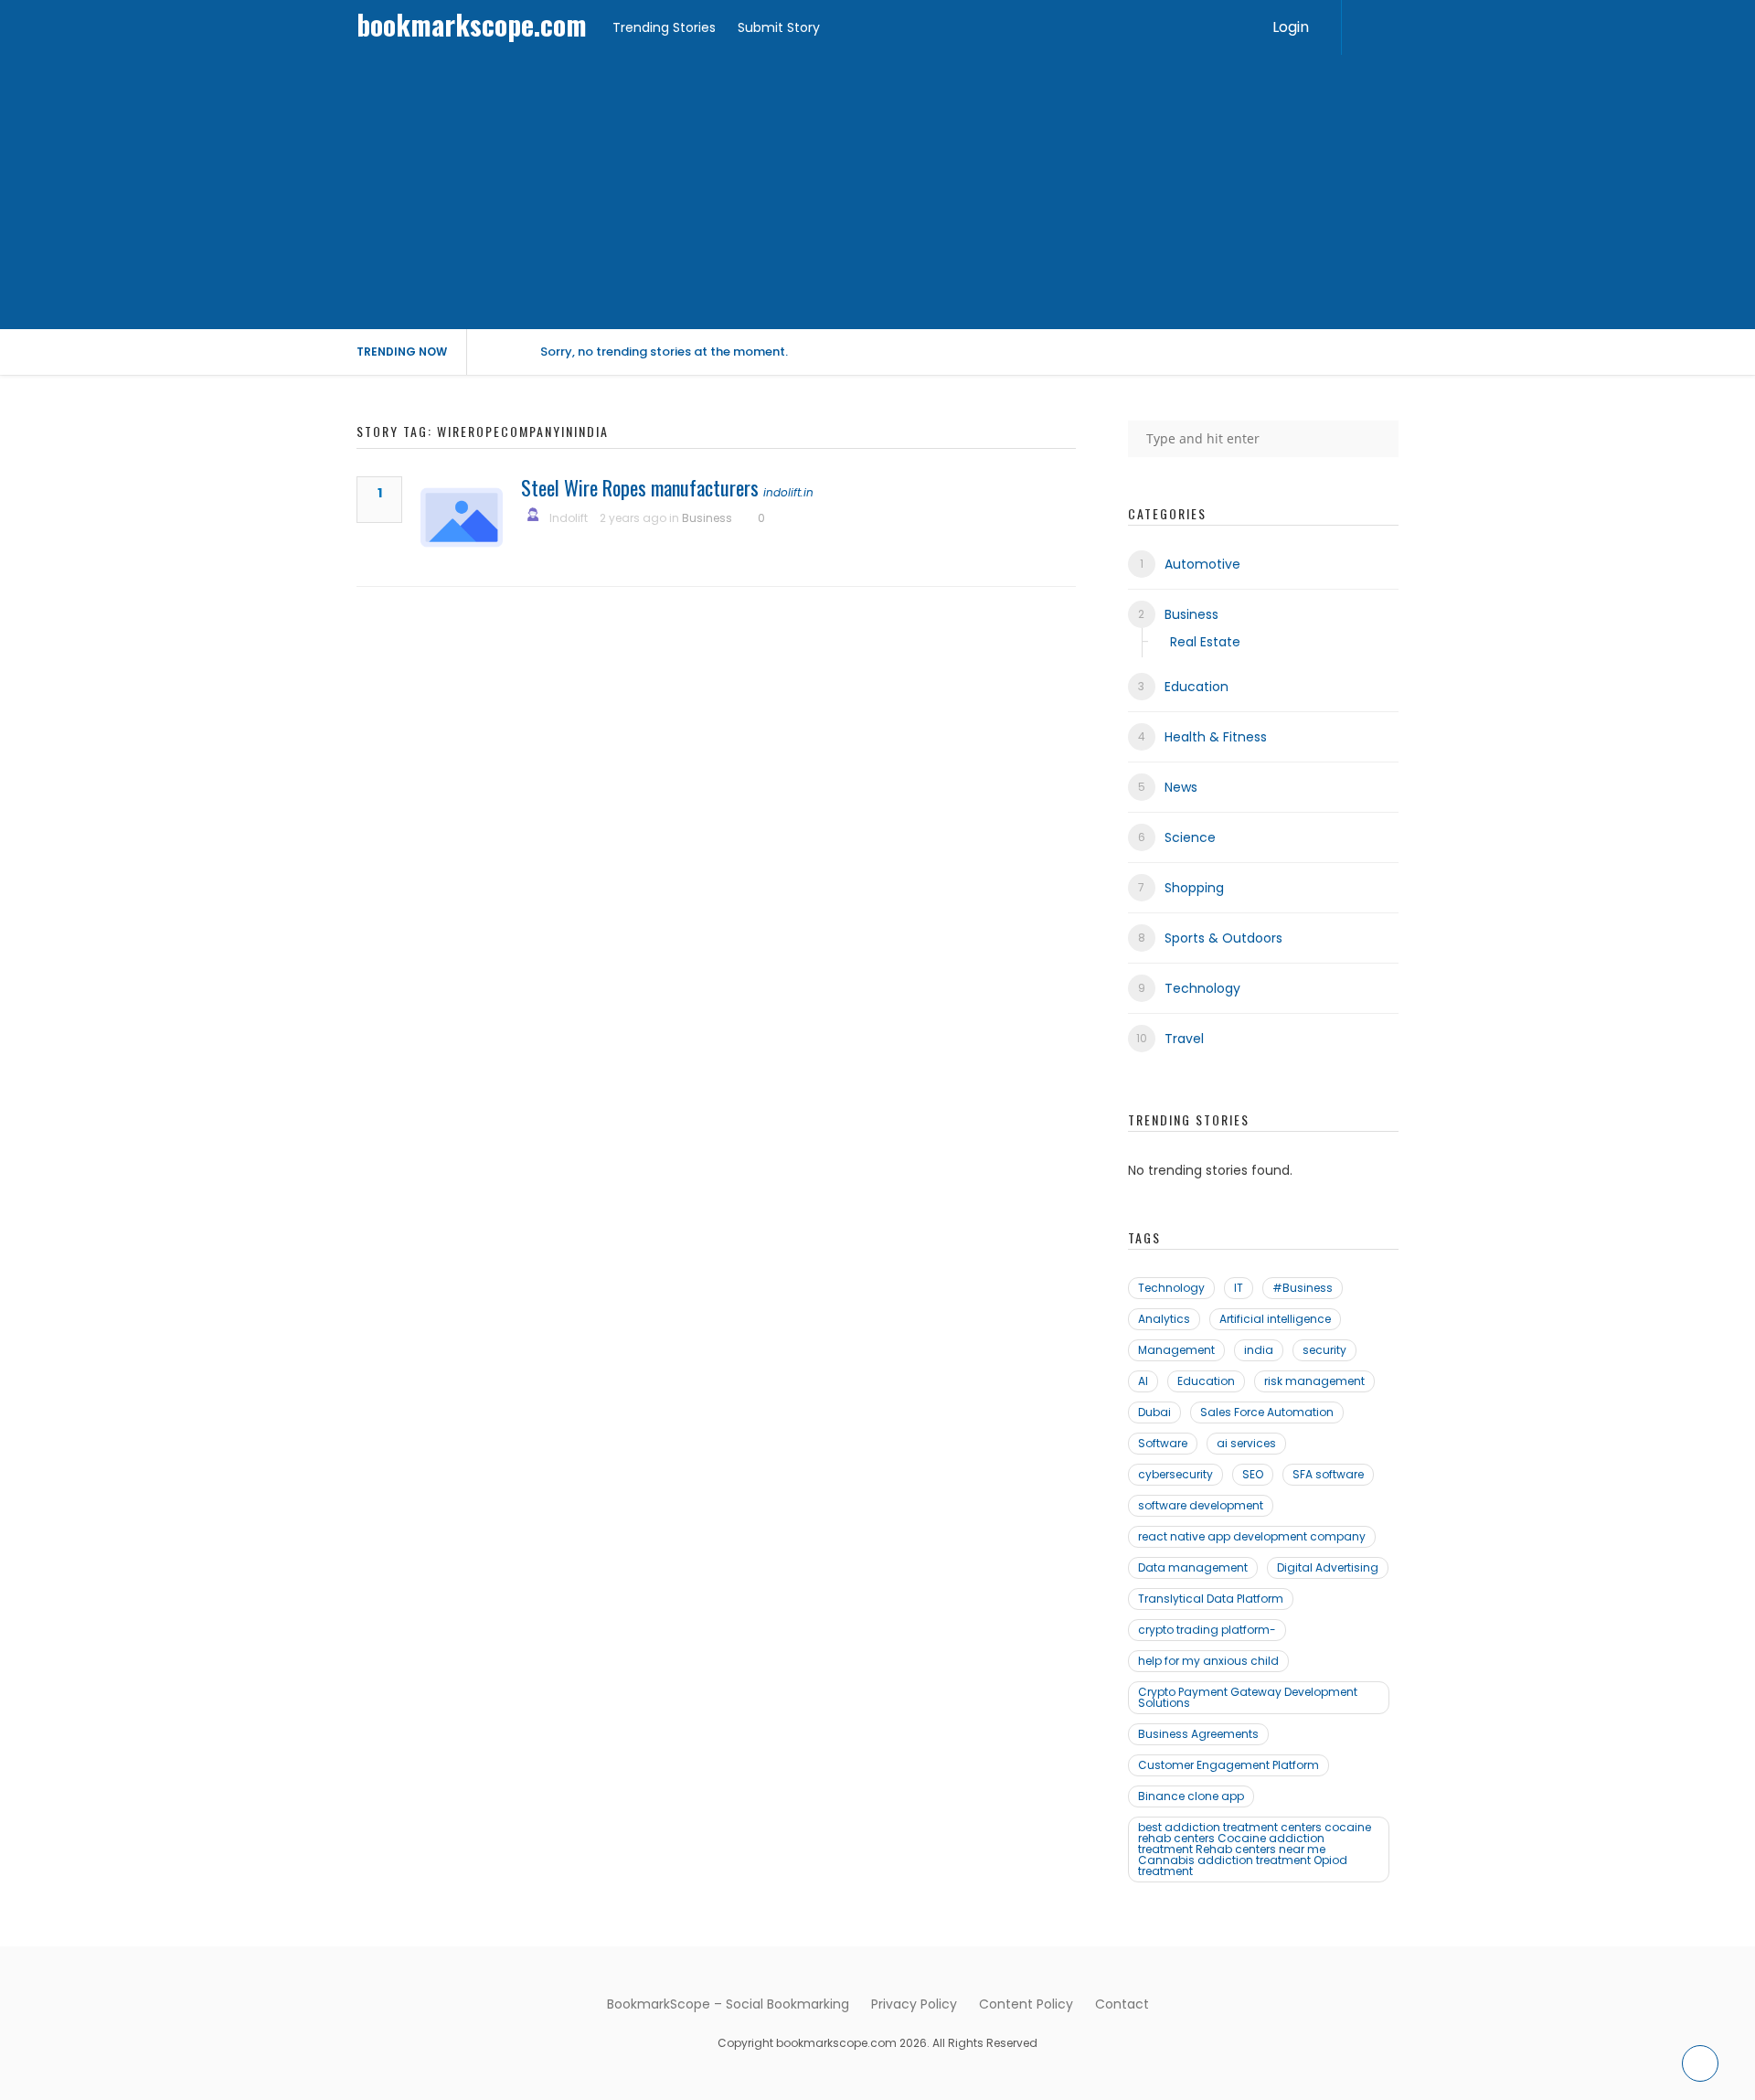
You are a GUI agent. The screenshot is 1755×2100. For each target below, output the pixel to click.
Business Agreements (1198, 1734)
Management (1176, 1350)
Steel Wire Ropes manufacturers (640, 487)
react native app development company (1252, 1536)
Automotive (1202, 564)
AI (1143, 1381)
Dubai (1154, 1412)
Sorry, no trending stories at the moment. (664, 352)
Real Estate (1205, 642)
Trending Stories (664, 27)
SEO (1253, 1474)
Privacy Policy (914, 2004)
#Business (1303, 1288)
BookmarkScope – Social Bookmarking (728, 2004)
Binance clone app (1191, 1796)
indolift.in (788, 492)
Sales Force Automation (1267, 1412)
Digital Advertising (1328, 1567)
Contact (1122, 2004)
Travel (1184, 1039)
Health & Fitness (1216, 737)
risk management (1314, 1381)
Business (707, 518)
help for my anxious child (1208, 1661)
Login (1291, 27)
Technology (1202, 988)
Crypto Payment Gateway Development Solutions (1248, 1697)
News (1181, 787)
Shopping (1194, 888)
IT (1239, 1288)
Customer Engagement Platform (1228, 1765)
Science (1190, 837)
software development (1201, 1505)
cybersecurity (1175, 1474)
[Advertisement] (877, 192)
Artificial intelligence (1275, 1319)
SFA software (1328, 1474)
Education (1197, 687)
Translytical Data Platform (1211, 1599)
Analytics (1164, 1319)
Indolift (569, 518)
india (1259, 1350)
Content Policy (1026, 2004)
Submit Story (779, 27)
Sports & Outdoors (1223, 938)
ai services (1246, 1443)
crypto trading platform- (1207, 1630)
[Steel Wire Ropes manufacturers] (462, 517)
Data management (1193, 1567)
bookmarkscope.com (472, 24)
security (1324, 1350)
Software (1163, 1443)
